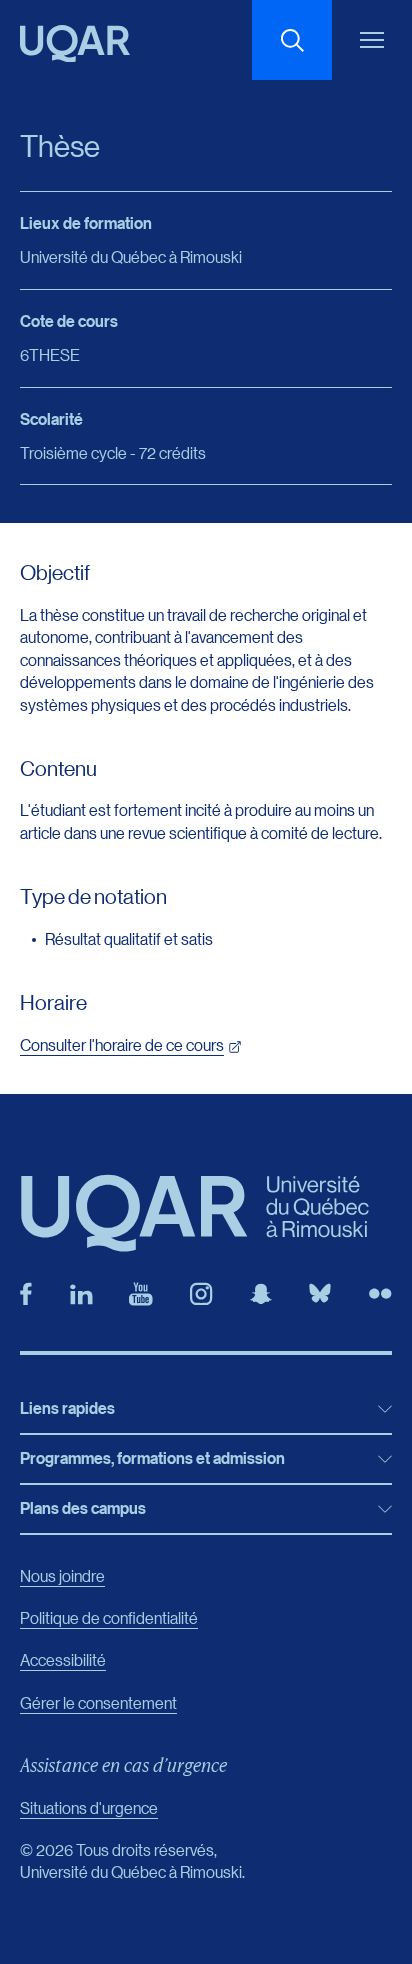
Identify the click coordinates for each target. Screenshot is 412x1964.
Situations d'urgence (89, 1807)
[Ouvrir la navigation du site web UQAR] (372, 40)
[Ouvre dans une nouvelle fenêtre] (26, 1294)
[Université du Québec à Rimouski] (75, 43)
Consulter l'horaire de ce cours (122, 1044)
